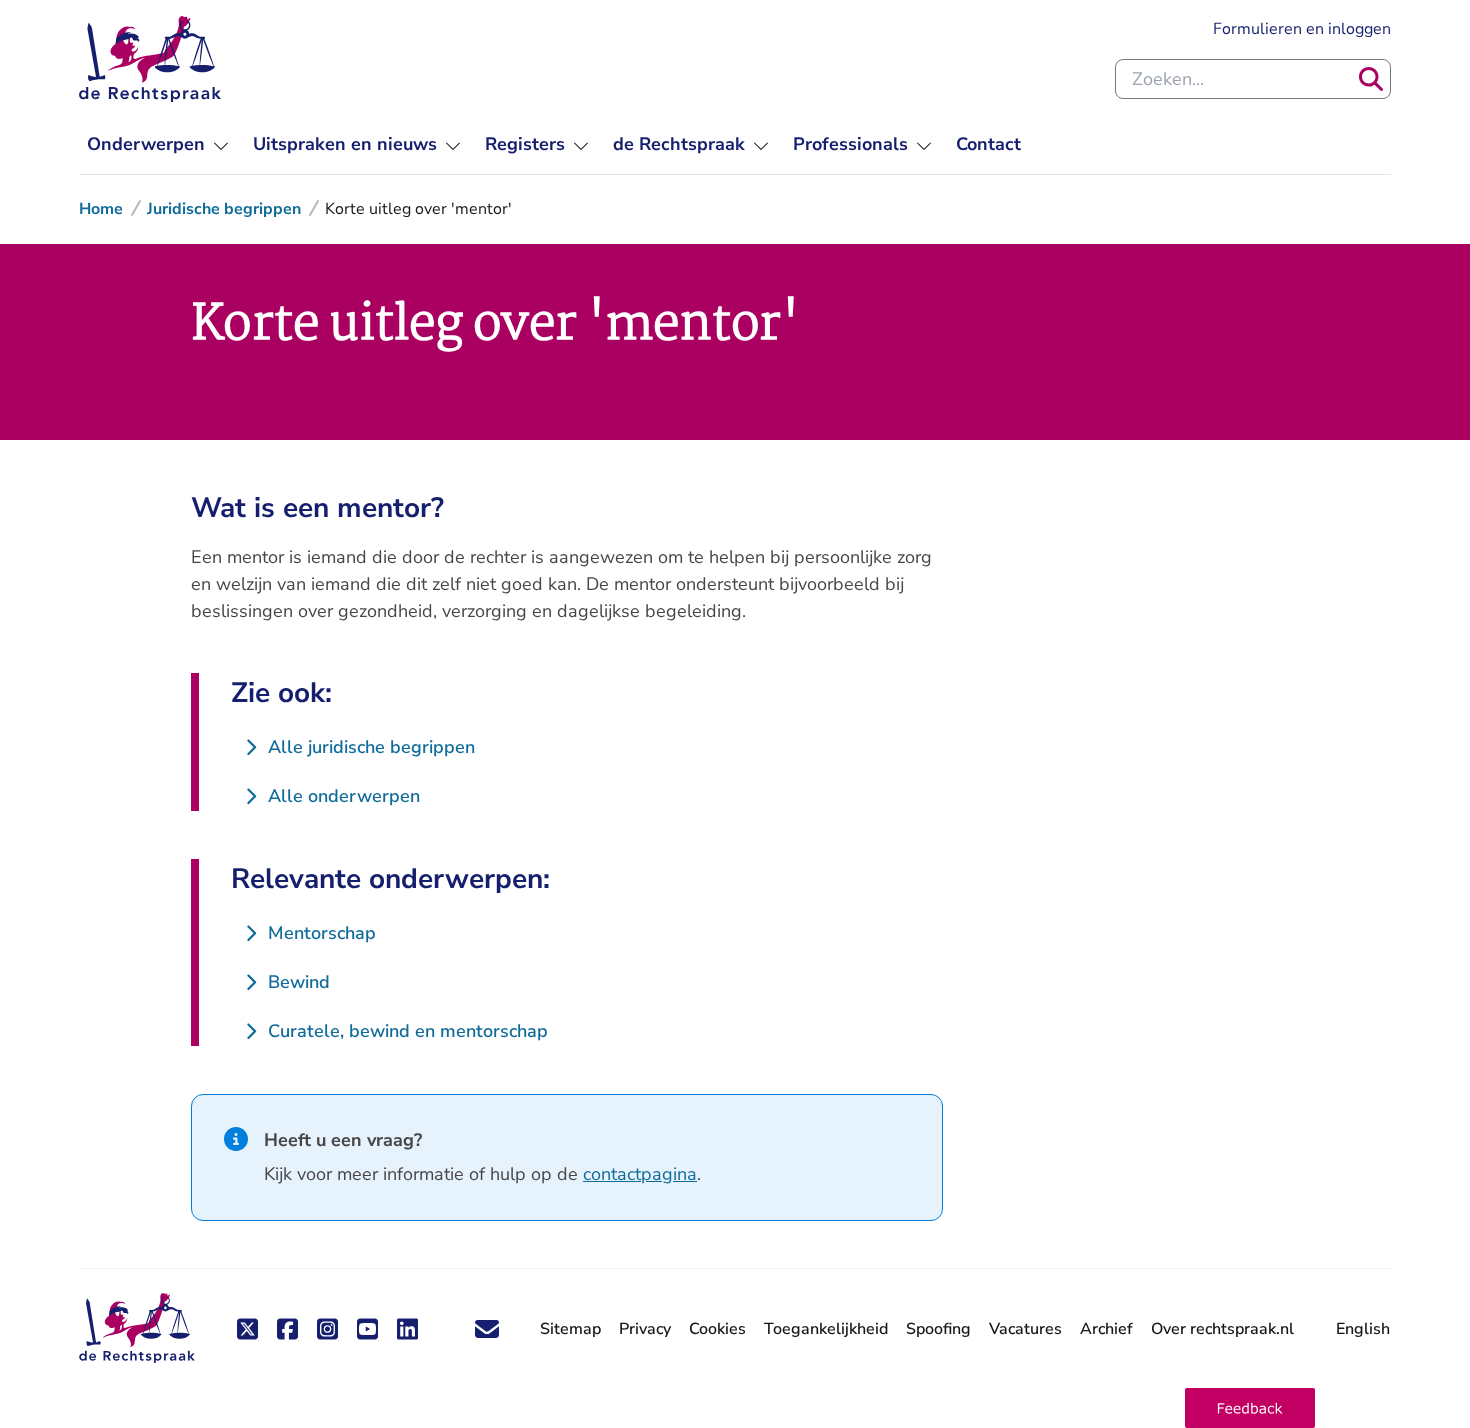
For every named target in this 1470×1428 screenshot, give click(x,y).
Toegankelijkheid (826, 1329)
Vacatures (1025, 1329)
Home (101, 209)
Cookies (717, 1329)
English (1363, 1329)
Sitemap (570, 1329)
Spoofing (938, 1329)
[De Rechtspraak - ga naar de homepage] (150, 59)
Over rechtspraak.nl (1222, 1329)
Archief (1106, 1329)
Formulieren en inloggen (1302, 28)
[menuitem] (158, 144)
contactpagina (640, 1174)
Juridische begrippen (224, 209)
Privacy (645, 1329)
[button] (1250, 1408)
